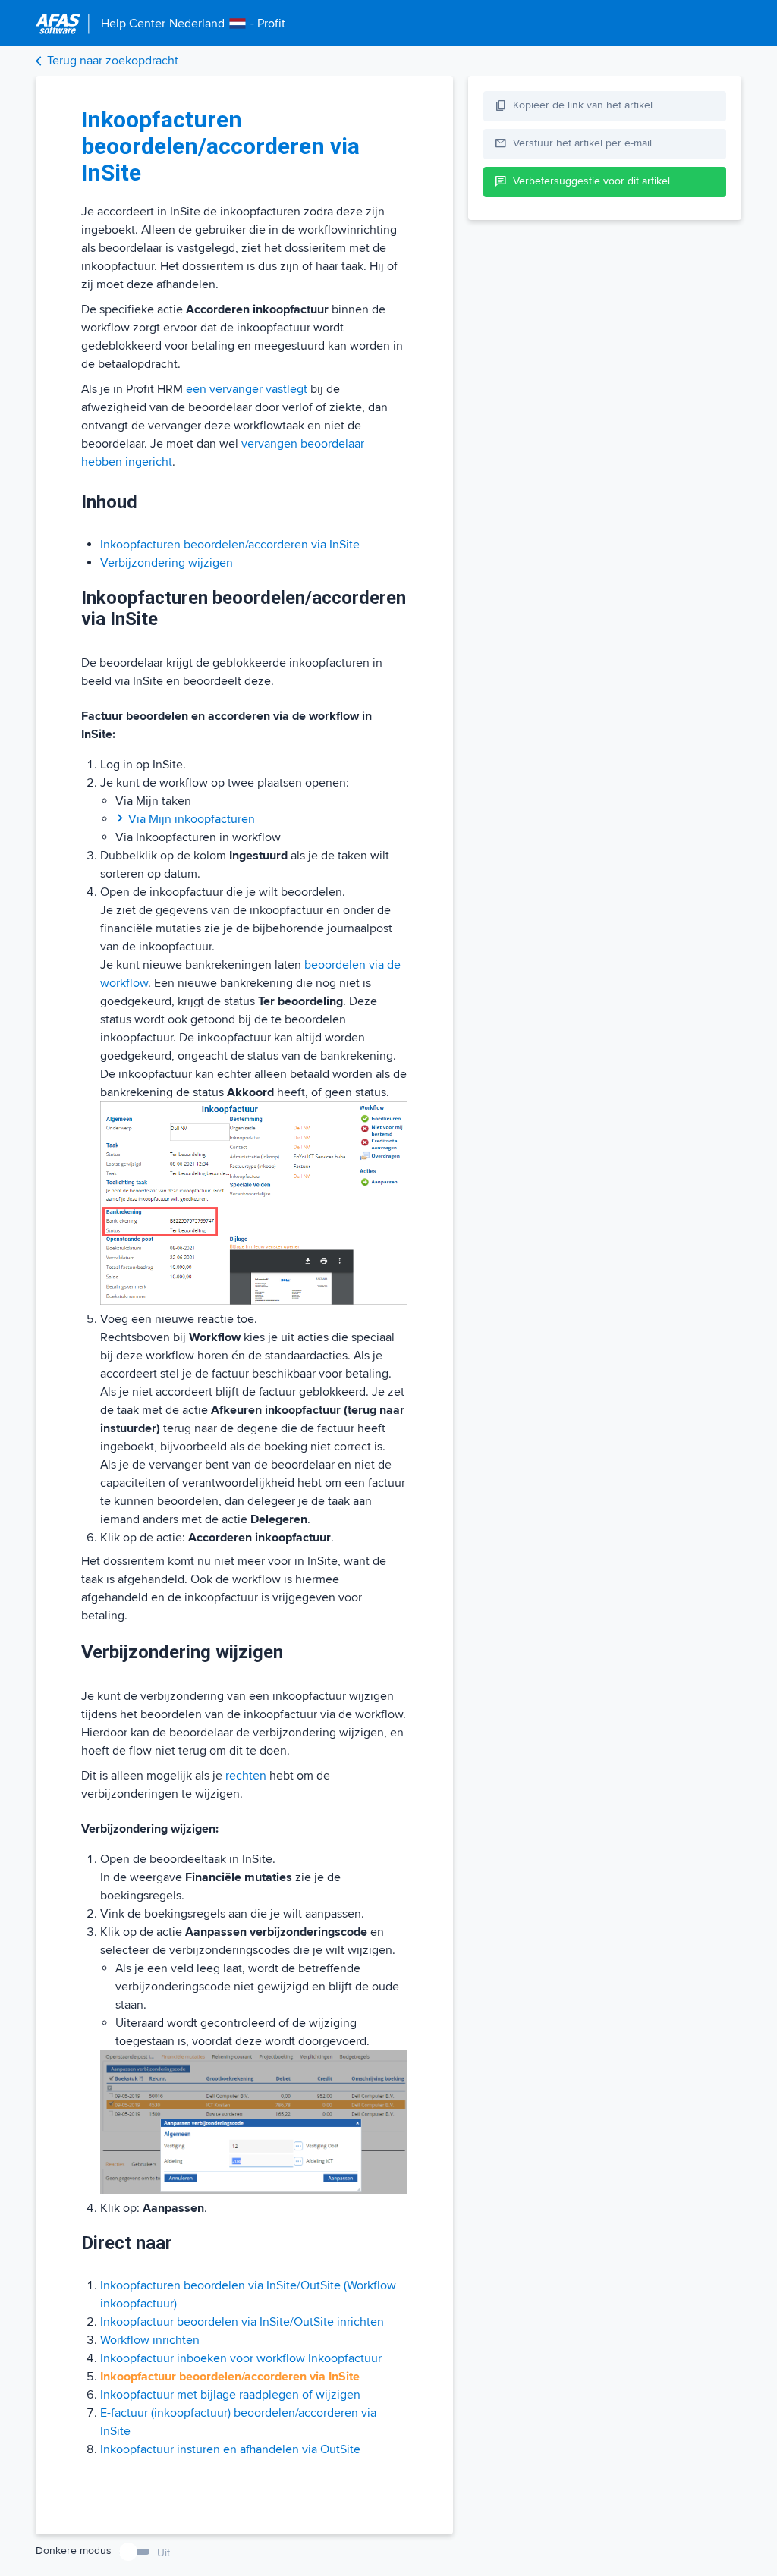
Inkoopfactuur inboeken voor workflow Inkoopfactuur (241, 2358)
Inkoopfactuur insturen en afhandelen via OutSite (230, 2449)
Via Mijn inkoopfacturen (192, 819)
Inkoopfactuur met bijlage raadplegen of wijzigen (230, 2395)
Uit (164, 2553)
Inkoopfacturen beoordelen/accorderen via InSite (230, 545)
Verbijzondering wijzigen (167, 563)
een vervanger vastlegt (247, 389)
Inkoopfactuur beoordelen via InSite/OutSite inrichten (242, 2322)
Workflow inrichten (150, 2340)
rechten (246, 1776)
